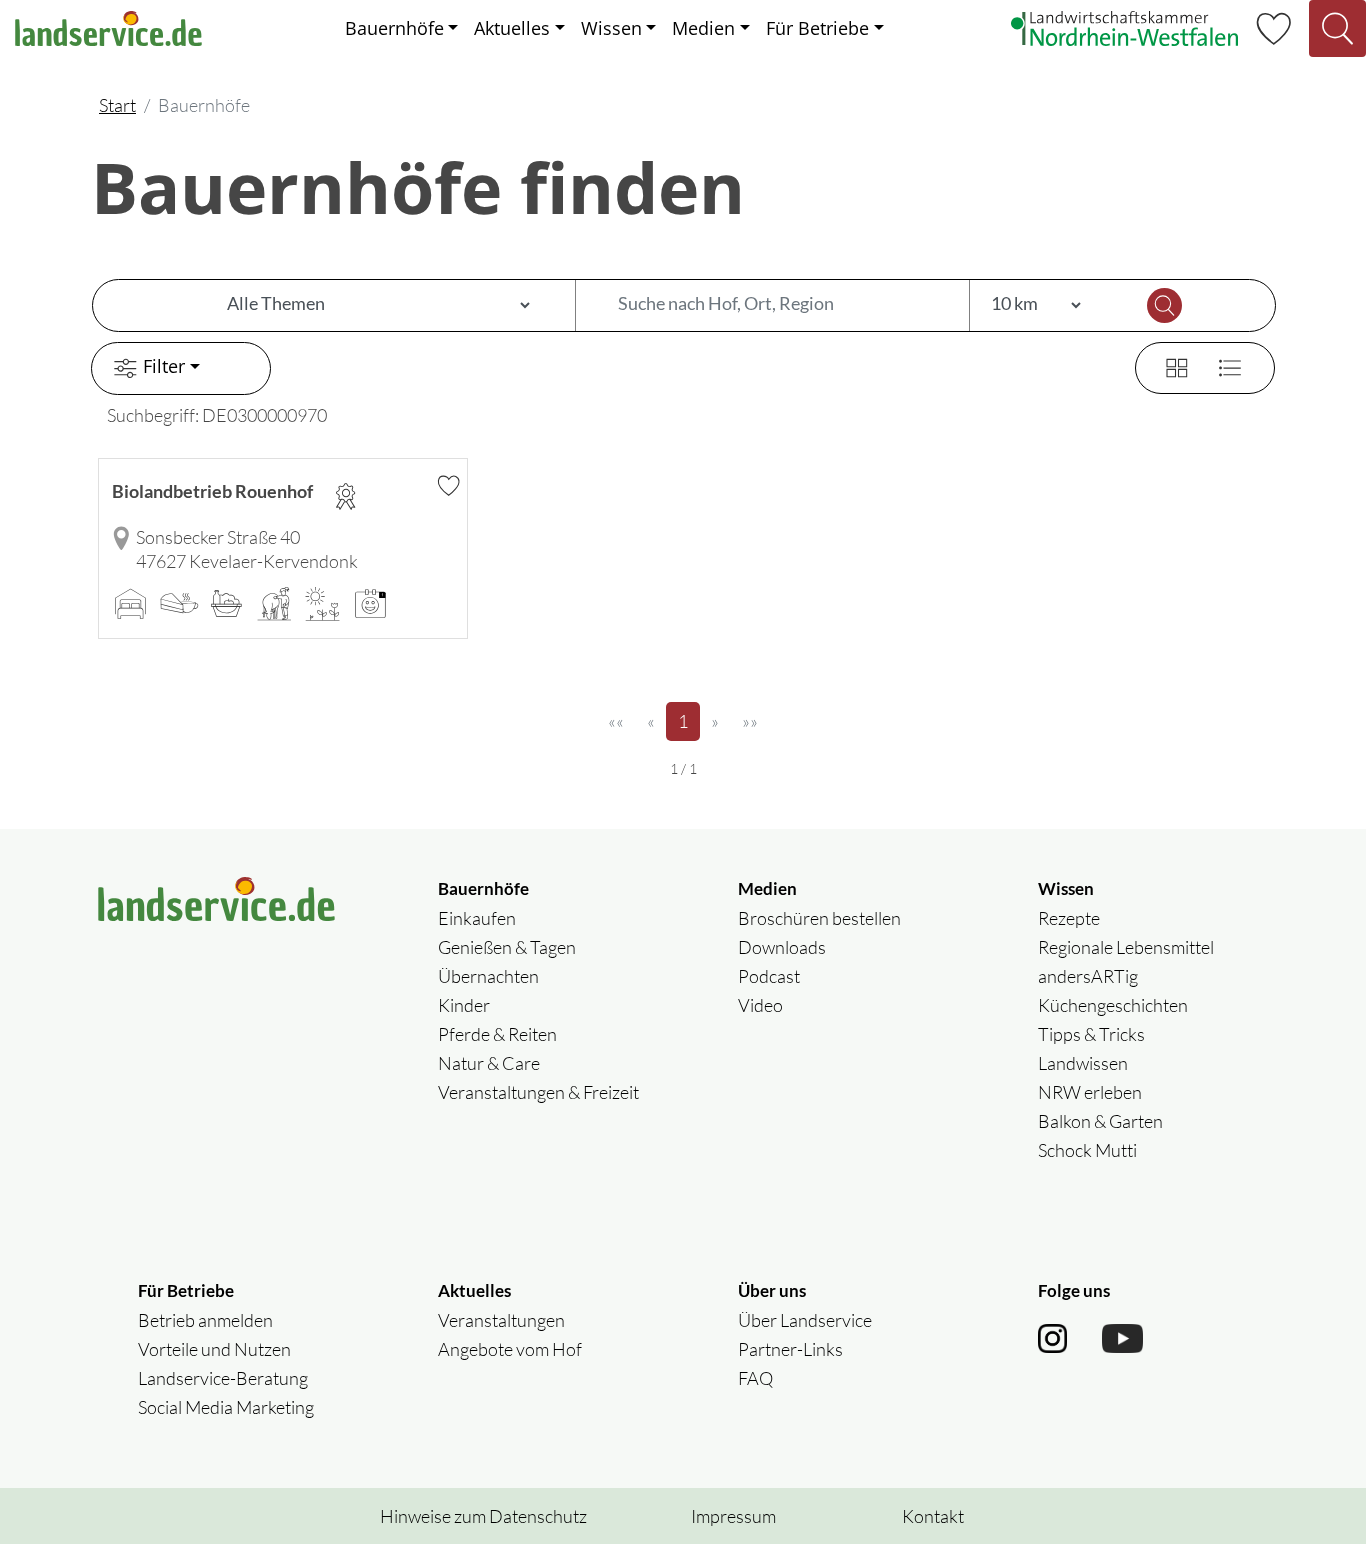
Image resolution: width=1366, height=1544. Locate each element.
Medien (703, 28)
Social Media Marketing (226, 1407)
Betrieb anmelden (205, 1320)
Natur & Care (489, 1063)
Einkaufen (477, 918)
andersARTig (1088, 976)
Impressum (733, 1516)
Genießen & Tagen (507, 947)
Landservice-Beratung (223, 1378)
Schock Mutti (1087, 1150)
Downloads (782, 947)
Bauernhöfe (394, 28)
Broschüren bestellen (819, 918)
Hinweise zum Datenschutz (483, 1516)
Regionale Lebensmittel (1126, 947)
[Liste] (1222, 365)
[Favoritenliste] (1273, 26)
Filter (164, 366)
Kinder (464, 1005)
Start (117, 105)
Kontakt (933, 1516)
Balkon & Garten (1100, 1121)
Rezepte (1069, 918)
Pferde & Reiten (497, 1034)
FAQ (755, 1378)
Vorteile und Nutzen (214, 1349)
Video (760, 1005)
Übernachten (488, 976)
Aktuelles (512, 28)
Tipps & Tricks (1091, 1034)
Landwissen (1083, 1063)
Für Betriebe (817, 28)
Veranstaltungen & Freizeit (538, 1092)
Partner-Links (790, 1349)
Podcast (769, 976)
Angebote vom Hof (510, 1349)
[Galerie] (1165, 365)
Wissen (611, 28)
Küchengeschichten (1113, 1005)
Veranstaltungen (501, 1320)
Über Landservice (805, 1320)
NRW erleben (1090, 1092)
